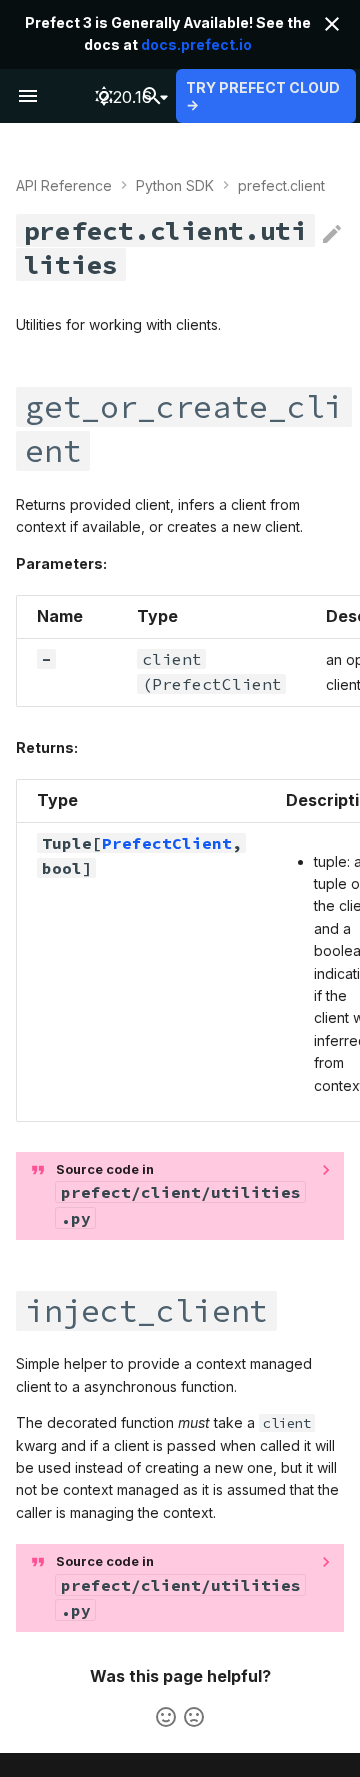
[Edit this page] (332, 235)
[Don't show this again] (332, 24)
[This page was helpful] (166, 1717)
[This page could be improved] (194, 1717)
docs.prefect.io (196, 44)
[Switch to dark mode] (104, 96)
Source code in (178, 1195)
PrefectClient (167, 843)
